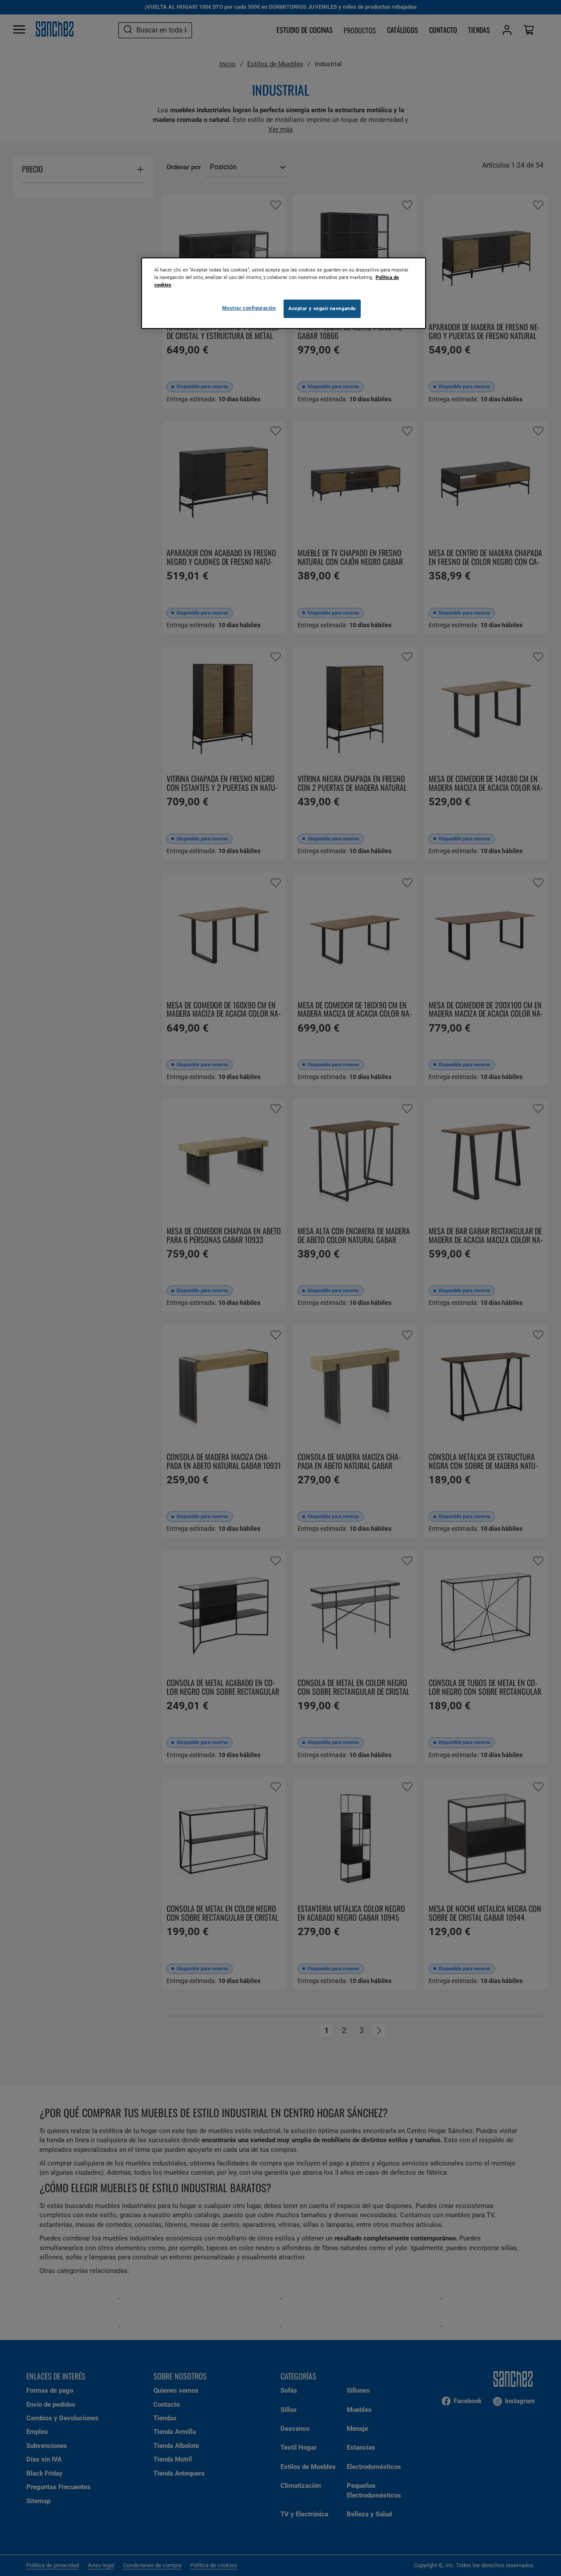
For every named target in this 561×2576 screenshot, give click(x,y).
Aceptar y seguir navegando (322, 308)
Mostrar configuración (249, 308)
